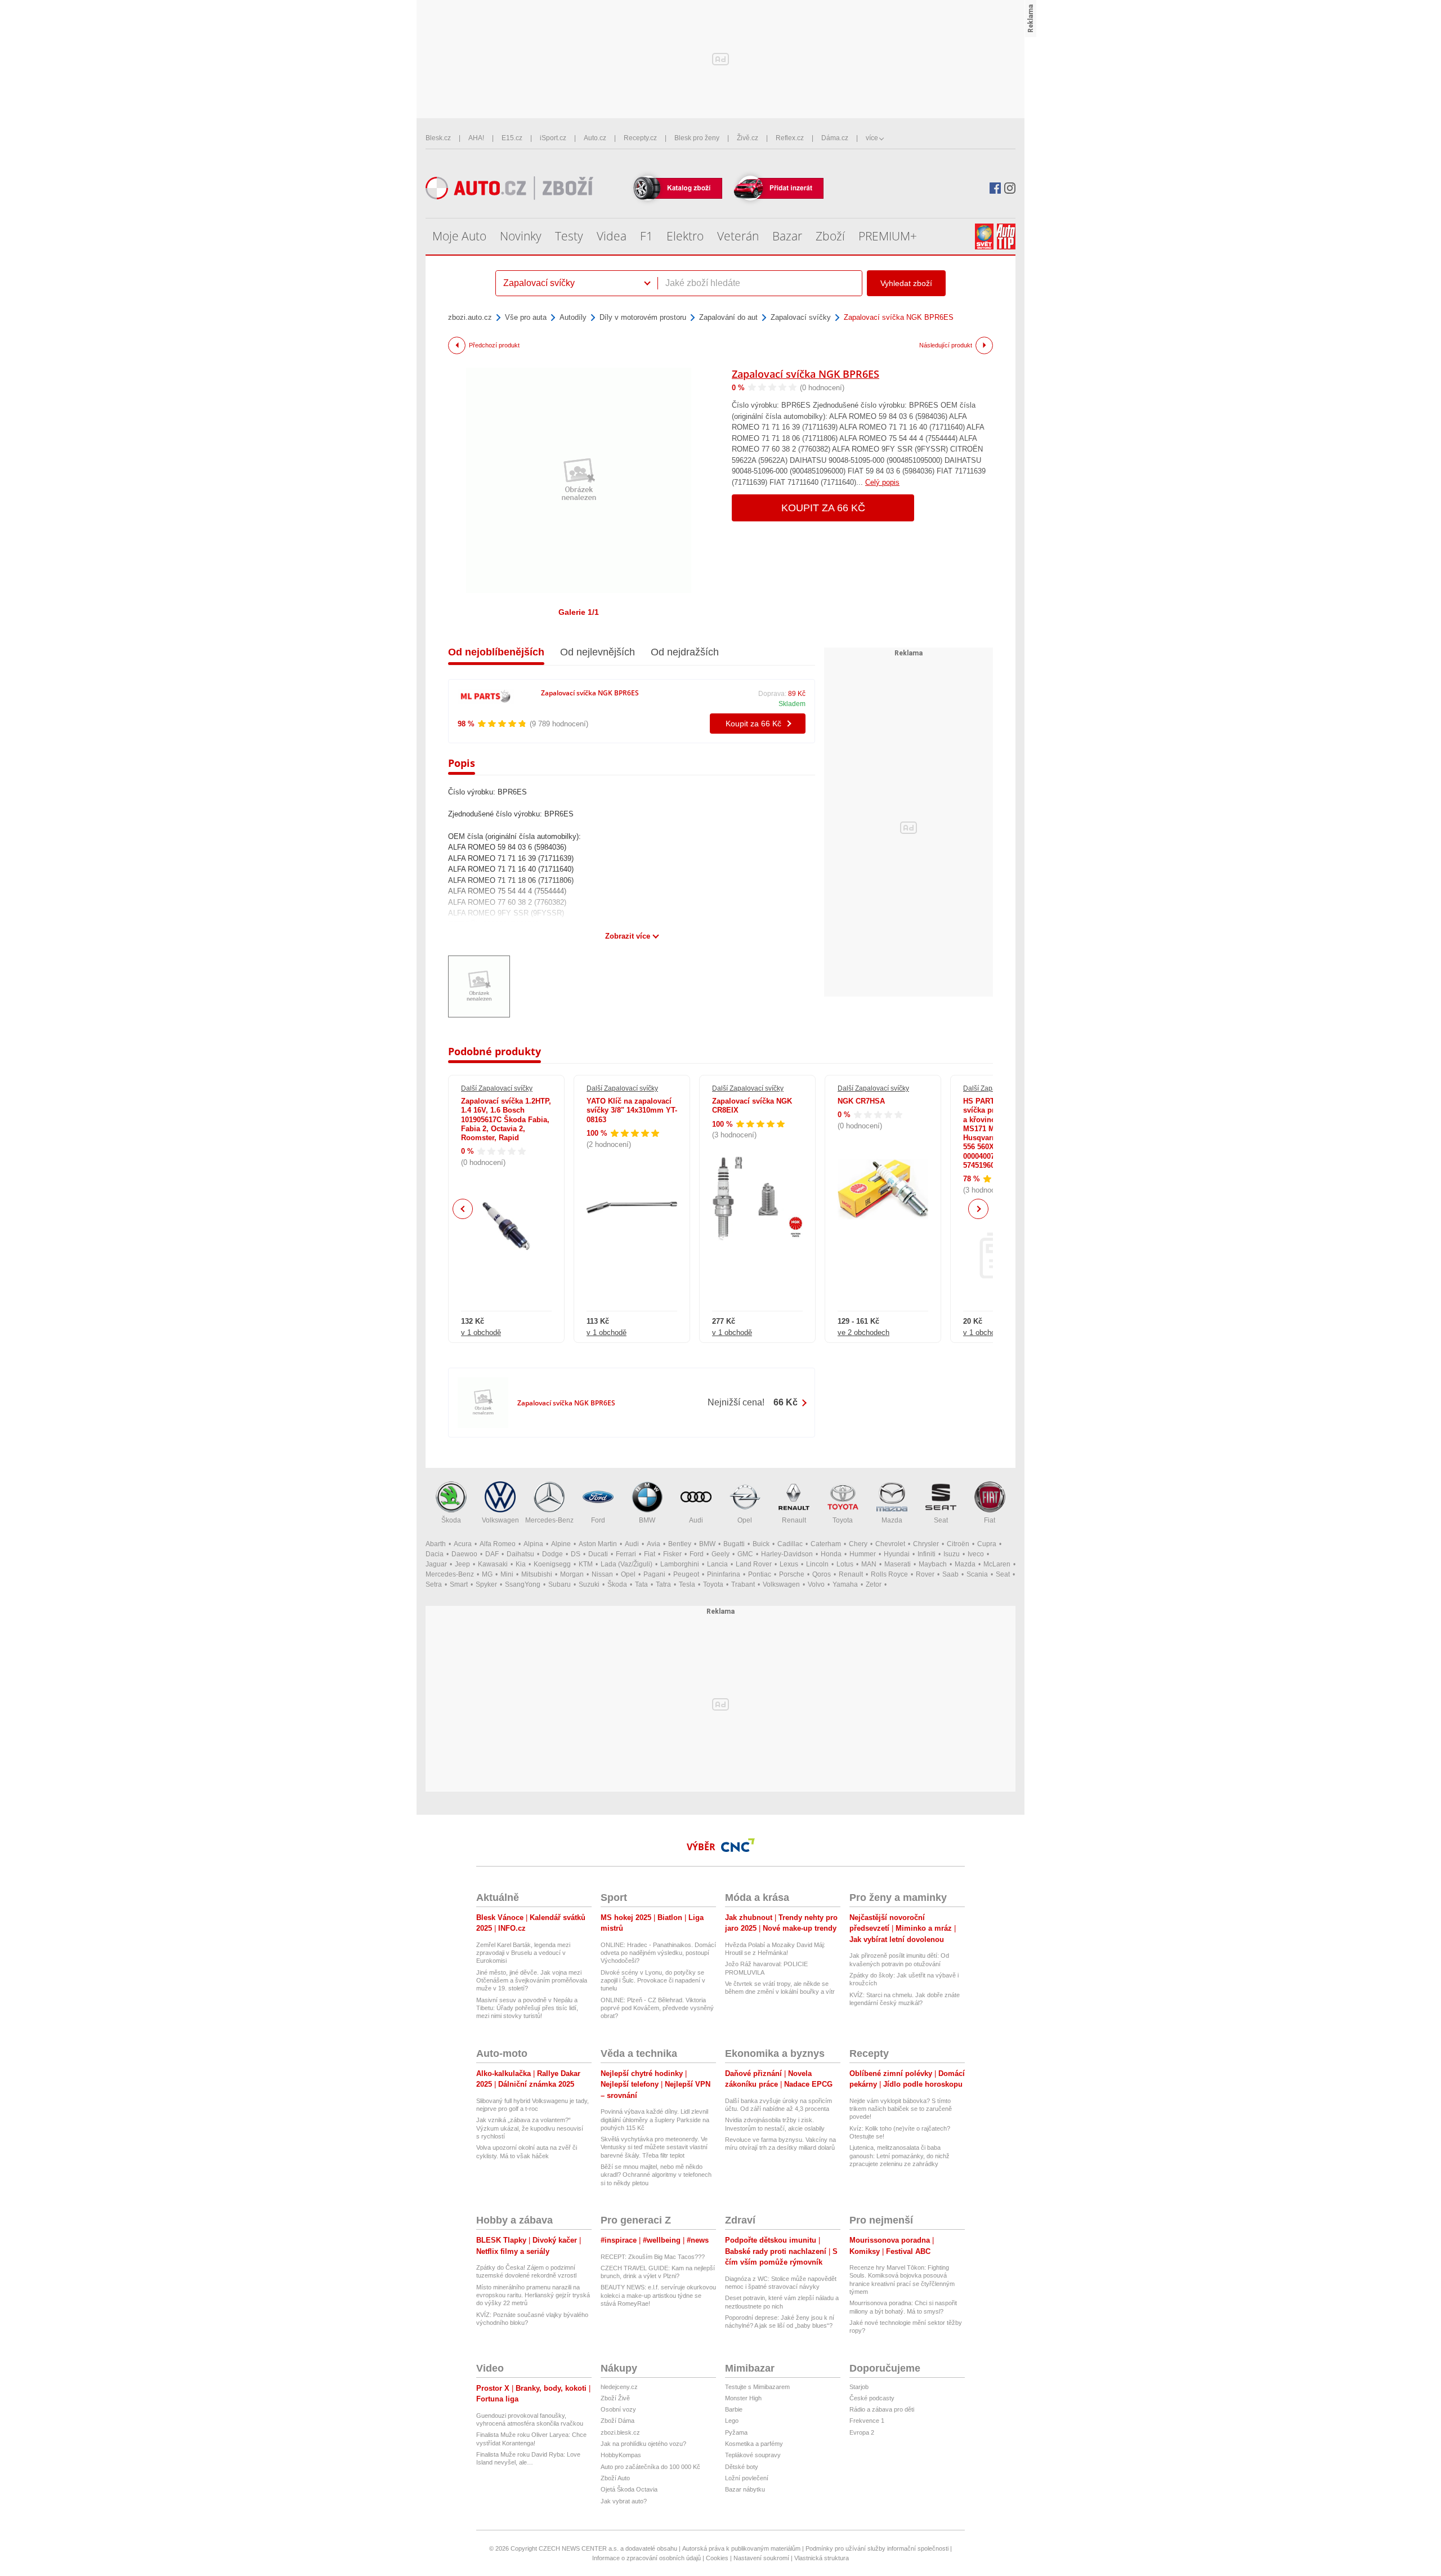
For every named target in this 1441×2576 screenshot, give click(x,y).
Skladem (792, 704)
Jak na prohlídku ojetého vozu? (643, 2444)
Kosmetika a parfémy (754, 2444)
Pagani (654, 1574)
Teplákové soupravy (753, 2455)
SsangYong (523, 1584)
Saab (950, 1574)
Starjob (859, 2387)
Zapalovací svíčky (801, 317)
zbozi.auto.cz (470, 317)
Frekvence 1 (867, 2421)
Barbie (734, 2409)
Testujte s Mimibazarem (757, 2387)
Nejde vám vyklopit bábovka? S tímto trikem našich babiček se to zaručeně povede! (901, 2109)
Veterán (738, 236)
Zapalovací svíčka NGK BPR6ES (805, 374)
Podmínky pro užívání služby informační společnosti (877, 2548)
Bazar (787, 236)
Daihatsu (520, 1554)
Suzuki (589, 1584)
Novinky (521, 236)
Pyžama (736, 2432)
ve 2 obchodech (863, 1332)
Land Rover (754, 1564)
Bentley (680, 1544)
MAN (869, 1564)
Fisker (672, 1554)
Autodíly (573, 317)
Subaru (560, 1584)
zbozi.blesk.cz (620, 2432)
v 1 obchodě (481, 1332)
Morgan (572, 1574)
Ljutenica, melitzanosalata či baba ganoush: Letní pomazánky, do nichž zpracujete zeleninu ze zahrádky (899, 2156)
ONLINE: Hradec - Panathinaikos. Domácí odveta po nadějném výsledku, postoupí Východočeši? (658, 1953)
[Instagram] (1010, 188)
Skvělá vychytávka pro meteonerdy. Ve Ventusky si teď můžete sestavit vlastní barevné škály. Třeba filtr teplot (654, 2147)
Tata (641, 1584)
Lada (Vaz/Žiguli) (626, 1564)
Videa (612, 236)
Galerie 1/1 (579, 612)
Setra (434, 1584)
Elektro (685, 236)
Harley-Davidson (787, 1554)
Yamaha (845, 1584)
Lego (732, 2421)
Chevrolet (890, 1544)
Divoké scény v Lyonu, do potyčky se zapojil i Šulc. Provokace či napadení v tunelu (653, 1981)
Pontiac (760, 1574)
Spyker (486, 1584)
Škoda (451, 1520)
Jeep (462, 1564)
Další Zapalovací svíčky (497, 1088)
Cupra (987, 1544)
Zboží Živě (615, 2398)
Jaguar (436, 1564)
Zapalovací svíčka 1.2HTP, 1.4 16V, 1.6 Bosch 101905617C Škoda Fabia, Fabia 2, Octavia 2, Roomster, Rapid (506, 1119)
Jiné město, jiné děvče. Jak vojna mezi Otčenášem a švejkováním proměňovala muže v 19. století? (532, 1981)
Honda (831, 1554)
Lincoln (817, 1564)
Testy (569, 236)
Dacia (435, 1554)
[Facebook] (995, 188)
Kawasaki (493, 1564)
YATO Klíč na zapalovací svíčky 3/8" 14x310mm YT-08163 (632, 1110)
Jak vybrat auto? (624, 2501)
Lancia (717, 1564)
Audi (696, 1520)
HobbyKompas (621, 2455)
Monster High (743, 2398)
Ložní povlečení (747, 2478)
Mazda (892, 1520)
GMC (745, 1554)
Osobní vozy (618, 2409)
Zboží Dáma (617, 2421)
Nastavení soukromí (761, 2558)
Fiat (990, 1520)
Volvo (816, 1584)
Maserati (898, 1564)
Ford (598, 1520)
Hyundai (897, 1554)
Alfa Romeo (498, 1544)
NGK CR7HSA (861, 1101)
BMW (647, 1520)
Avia (654, 1544)
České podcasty (872, 2398)
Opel (745, 1520)
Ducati (598, 1554)
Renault (794, 1520)
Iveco (976, 1554)
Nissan (602, 1574)
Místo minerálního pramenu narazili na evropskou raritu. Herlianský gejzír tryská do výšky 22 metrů (533, 2295)
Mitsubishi (537, 1574)
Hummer (863, 1554)
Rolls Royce (889, 1574)
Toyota (843, 1520)
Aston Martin (598, 1544)
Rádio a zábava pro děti (882, 2409)
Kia (521, 1564)
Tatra (663, 1584)
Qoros (822, 1574)
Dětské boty (742, 2467)
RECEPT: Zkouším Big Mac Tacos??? (653, 2257)
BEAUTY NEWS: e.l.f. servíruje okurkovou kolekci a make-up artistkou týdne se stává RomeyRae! (658, 2295)
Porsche (792, 1574)
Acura (463, 1544)
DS (576, 1554)
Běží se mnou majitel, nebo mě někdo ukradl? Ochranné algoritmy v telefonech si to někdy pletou (656, 2175)
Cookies (717, 2558)
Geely (720, 1554)
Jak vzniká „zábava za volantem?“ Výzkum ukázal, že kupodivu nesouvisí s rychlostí (530, 2128)
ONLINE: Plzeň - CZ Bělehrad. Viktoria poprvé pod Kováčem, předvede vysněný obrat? (657, 2008)
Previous (463, 1209)
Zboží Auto (615, 2478)
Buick (761, 1544)
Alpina (533, 1544)
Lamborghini (680, 1564)
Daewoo (464, 1554)
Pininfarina (724, 1574)
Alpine (561, 1544)
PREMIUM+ (888, 236)
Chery (858, 1544)
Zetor (874, 1584)
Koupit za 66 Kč (823, 508)
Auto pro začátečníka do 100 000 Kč (650, 2467)
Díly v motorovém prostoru (643, 317)
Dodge (552, 1554)
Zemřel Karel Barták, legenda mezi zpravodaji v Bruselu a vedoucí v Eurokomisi (523, 1953)
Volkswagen (500, 1520)
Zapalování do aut (728, 317)
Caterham (826, 1544)
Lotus (845, 1564)
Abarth (436, 1544)
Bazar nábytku (745, 2489)
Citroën (958, 1544)
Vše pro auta (526, 317)
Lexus (789, 1564)
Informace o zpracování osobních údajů (646, 2558)
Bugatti (734, 1544)
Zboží (830, 236)
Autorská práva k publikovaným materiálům (741, 2548)
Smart (459, 1584)
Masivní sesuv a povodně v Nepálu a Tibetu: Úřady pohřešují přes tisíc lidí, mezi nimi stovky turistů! (527, 2008)
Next (979, 1209)
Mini (507, 1574)
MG (487, 1574)
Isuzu (952, 1554)
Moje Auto (459, 236)
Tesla (687, 1584)
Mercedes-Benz (549, 1520)
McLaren (997, 1564)
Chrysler (926, 1544)
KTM (586, 1564)
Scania (977, 1574)
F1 (646, 236)
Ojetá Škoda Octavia (629, 2489)
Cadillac (790, 1544)
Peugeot (686, 1574)
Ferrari (626, 1554)
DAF (492, 1554)
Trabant (743, 1584)
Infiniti (927, 1554)
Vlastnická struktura (822, 2558)
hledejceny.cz (619, 2387)
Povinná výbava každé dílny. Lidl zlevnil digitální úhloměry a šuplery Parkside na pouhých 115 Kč (655, 2120)
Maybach (933, 1564)
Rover (925, 1574)
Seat (941, 1520)
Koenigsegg (552, 1564)
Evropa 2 (862, 2432)
